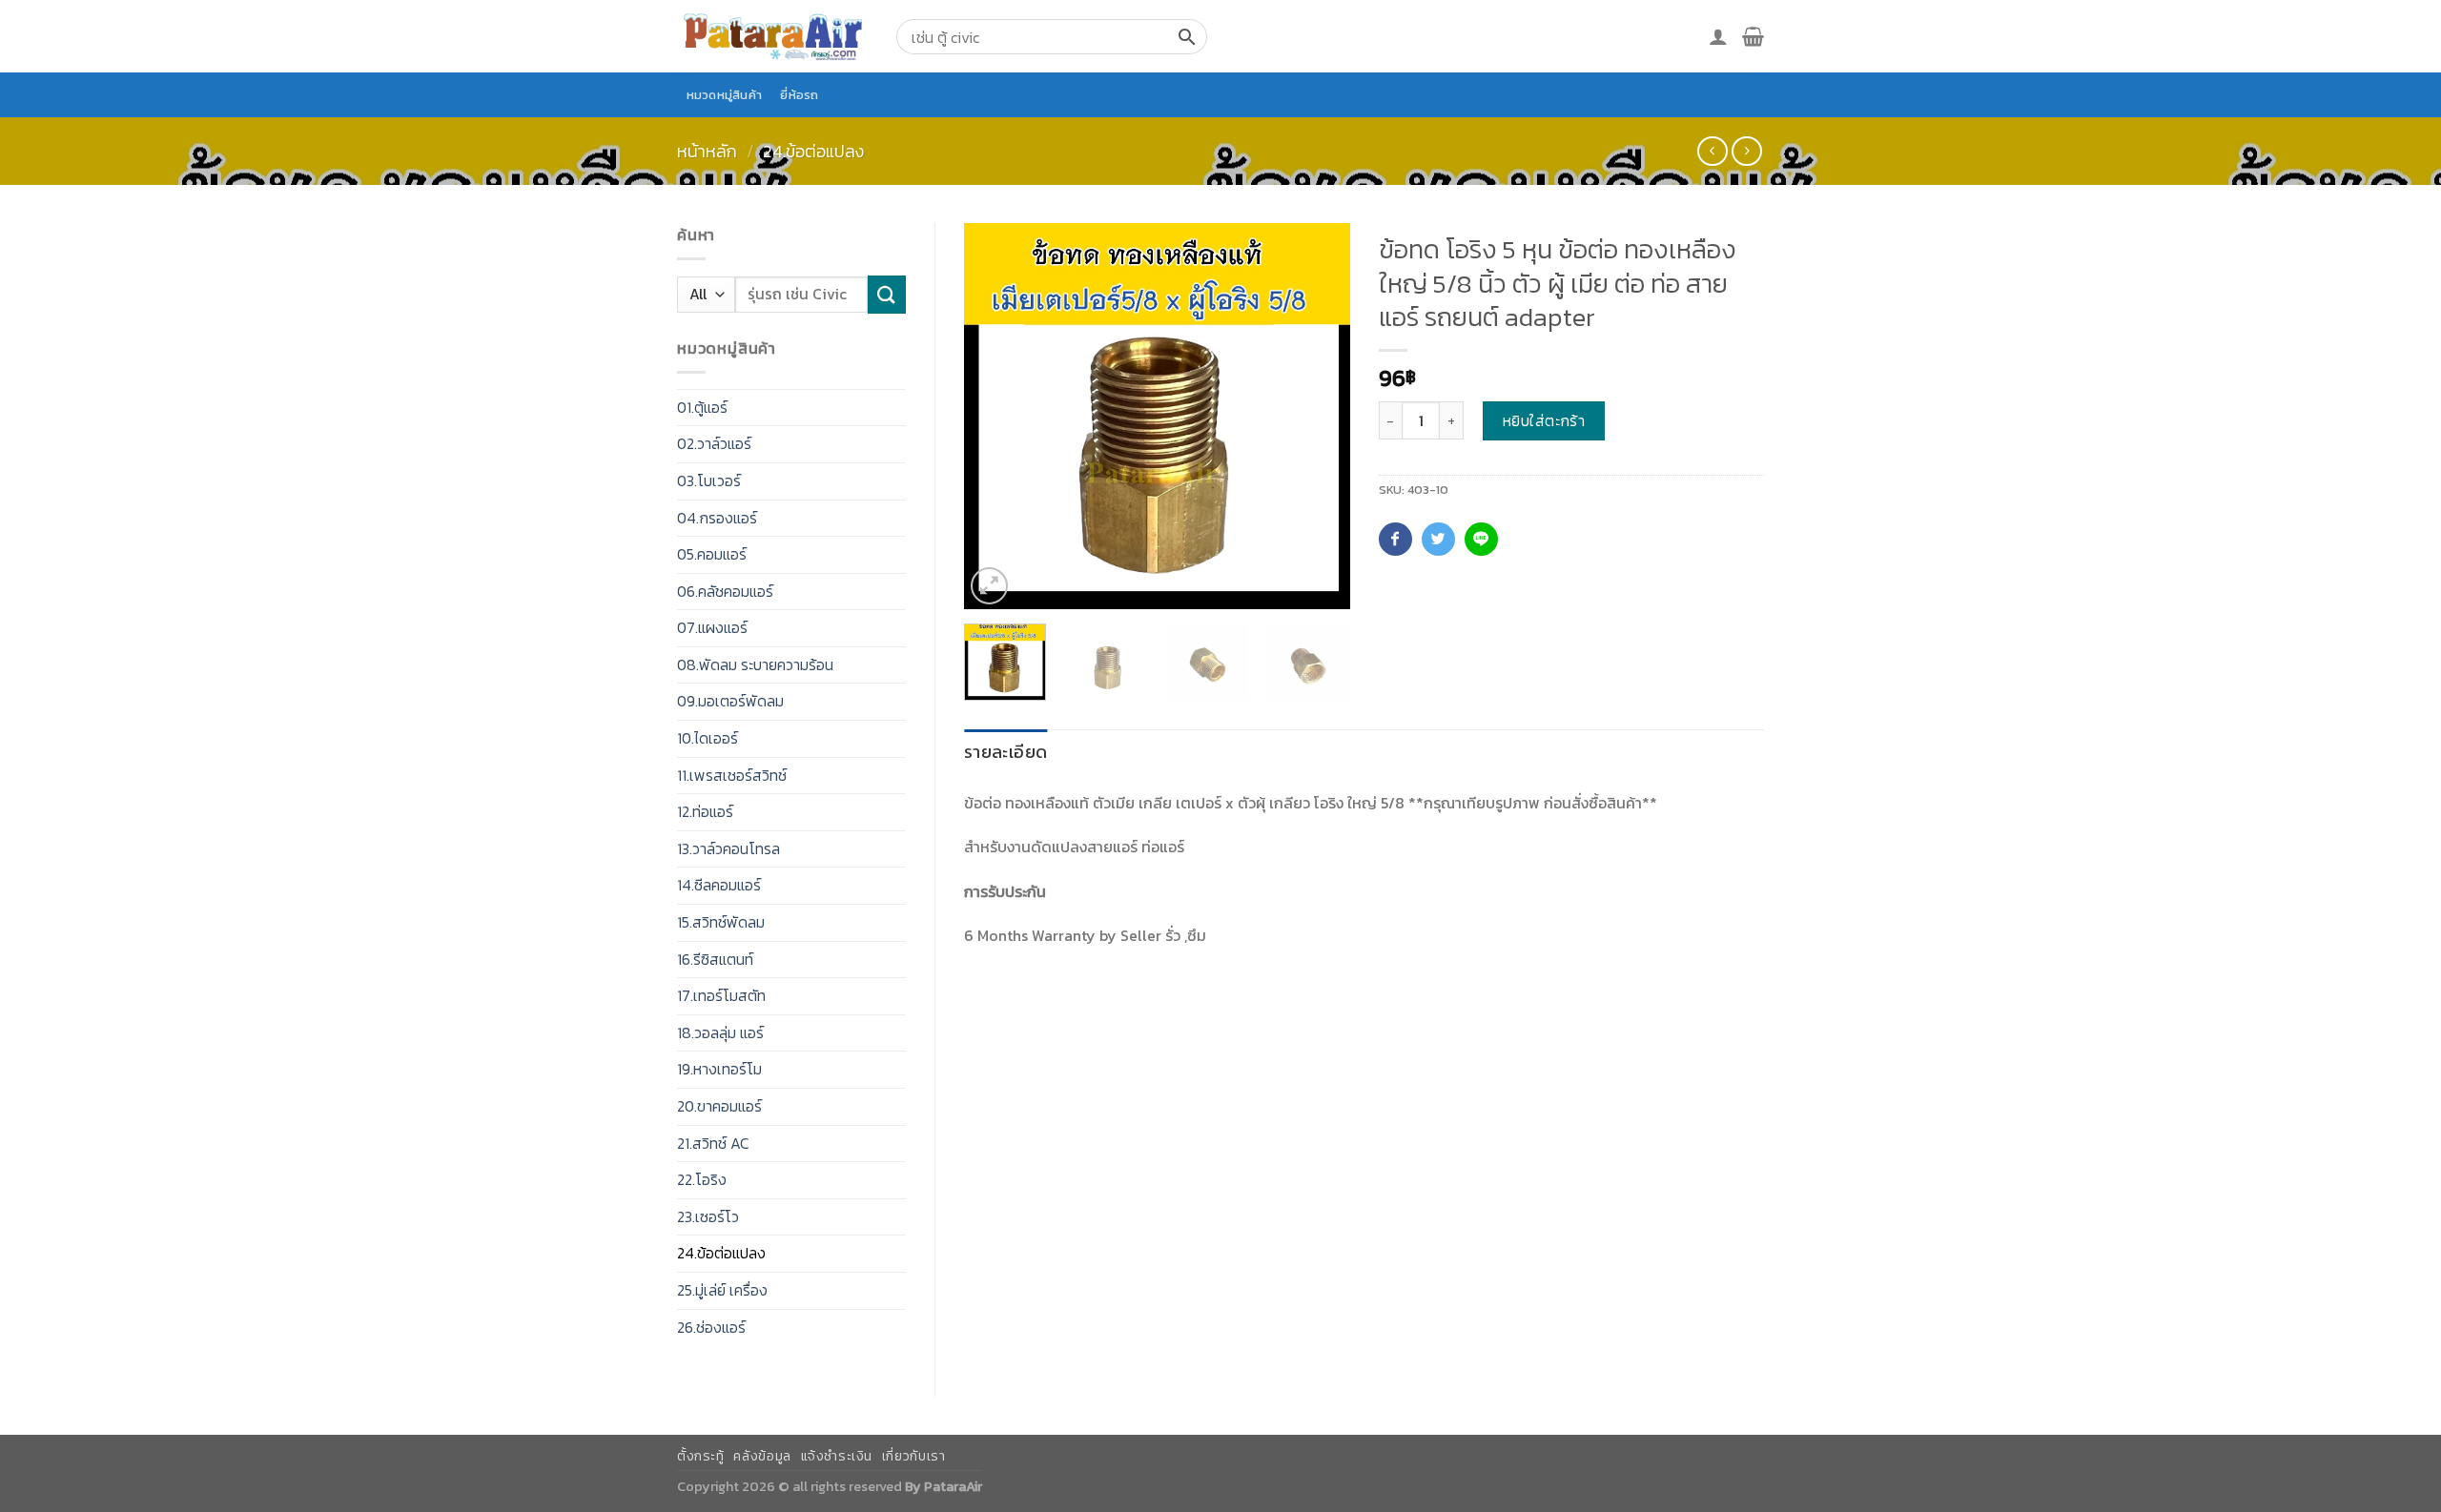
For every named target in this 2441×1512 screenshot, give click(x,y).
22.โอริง (702, 1179)
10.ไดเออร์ (708, 738)
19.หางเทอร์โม (719, 1069)
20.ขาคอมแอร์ (719, 1106)
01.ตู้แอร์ (702, 407)
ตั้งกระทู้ (701, 1456)
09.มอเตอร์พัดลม (730, 701)
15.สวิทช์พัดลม (721, 922)
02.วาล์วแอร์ (714, 443)
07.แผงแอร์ (712, 627)
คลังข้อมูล (762, 1456)
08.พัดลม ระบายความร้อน (755, 664)
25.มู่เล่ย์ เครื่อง (722, 1290)
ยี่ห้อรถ (799, 95)
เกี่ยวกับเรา (914, 1456)
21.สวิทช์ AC (713, 1143)
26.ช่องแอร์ (711, 1327)
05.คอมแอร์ (712, 554)
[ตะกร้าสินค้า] (1753, 36)
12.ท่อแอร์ (705, 811)
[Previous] (995, 416)
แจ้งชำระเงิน (837, 1456)
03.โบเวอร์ (709, 480)
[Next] (1318, 416)
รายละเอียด (1005, 752)
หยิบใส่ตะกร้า (1544, 420)
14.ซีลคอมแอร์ (719, 885)
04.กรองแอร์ (717, 518)
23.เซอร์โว (708, 1216)
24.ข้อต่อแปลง (813, 151)
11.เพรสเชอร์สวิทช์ (732, 775)
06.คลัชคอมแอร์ (725, 591)
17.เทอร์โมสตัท (721, 995)
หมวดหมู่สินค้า (725, 95)
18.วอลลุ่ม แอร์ (720, 1032)
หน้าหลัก (707, 151)
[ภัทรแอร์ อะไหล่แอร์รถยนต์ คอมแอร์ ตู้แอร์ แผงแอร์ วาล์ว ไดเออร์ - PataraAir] (772, 36)
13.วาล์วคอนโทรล (728, 848)
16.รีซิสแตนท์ (715, 959)
